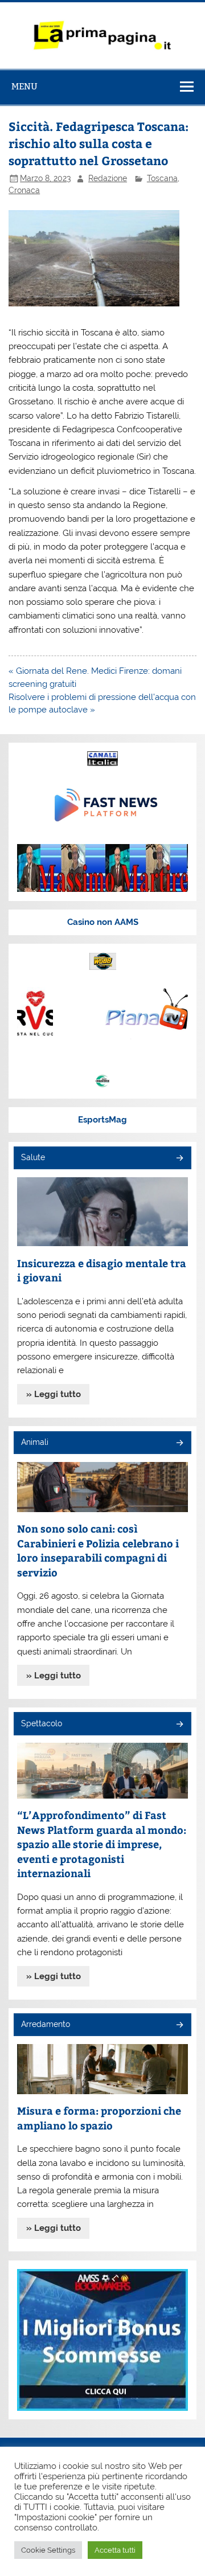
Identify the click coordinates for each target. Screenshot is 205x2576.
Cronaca (24, 190)
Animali (35, 1442)
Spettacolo (42, 1723)
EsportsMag (102, 1120)
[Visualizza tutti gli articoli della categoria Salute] (179, 1159)
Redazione (108, 178)
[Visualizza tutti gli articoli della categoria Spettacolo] (179, 1725)
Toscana (162, 178)
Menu (24, 86)
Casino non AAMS (103, 922)
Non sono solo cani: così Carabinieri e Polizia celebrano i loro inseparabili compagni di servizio (98, 1550)
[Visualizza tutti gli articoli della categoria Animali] (179, 1443)
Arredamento (46, 2024)
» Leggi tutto (54, 1394)
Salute (33, 1157)
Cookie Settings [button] (48, 2550)
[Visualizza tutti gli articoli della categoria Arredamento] (179, 2026)
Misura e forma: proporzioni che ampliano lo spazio (99, 2118)
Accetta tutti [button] (115, 2550)
